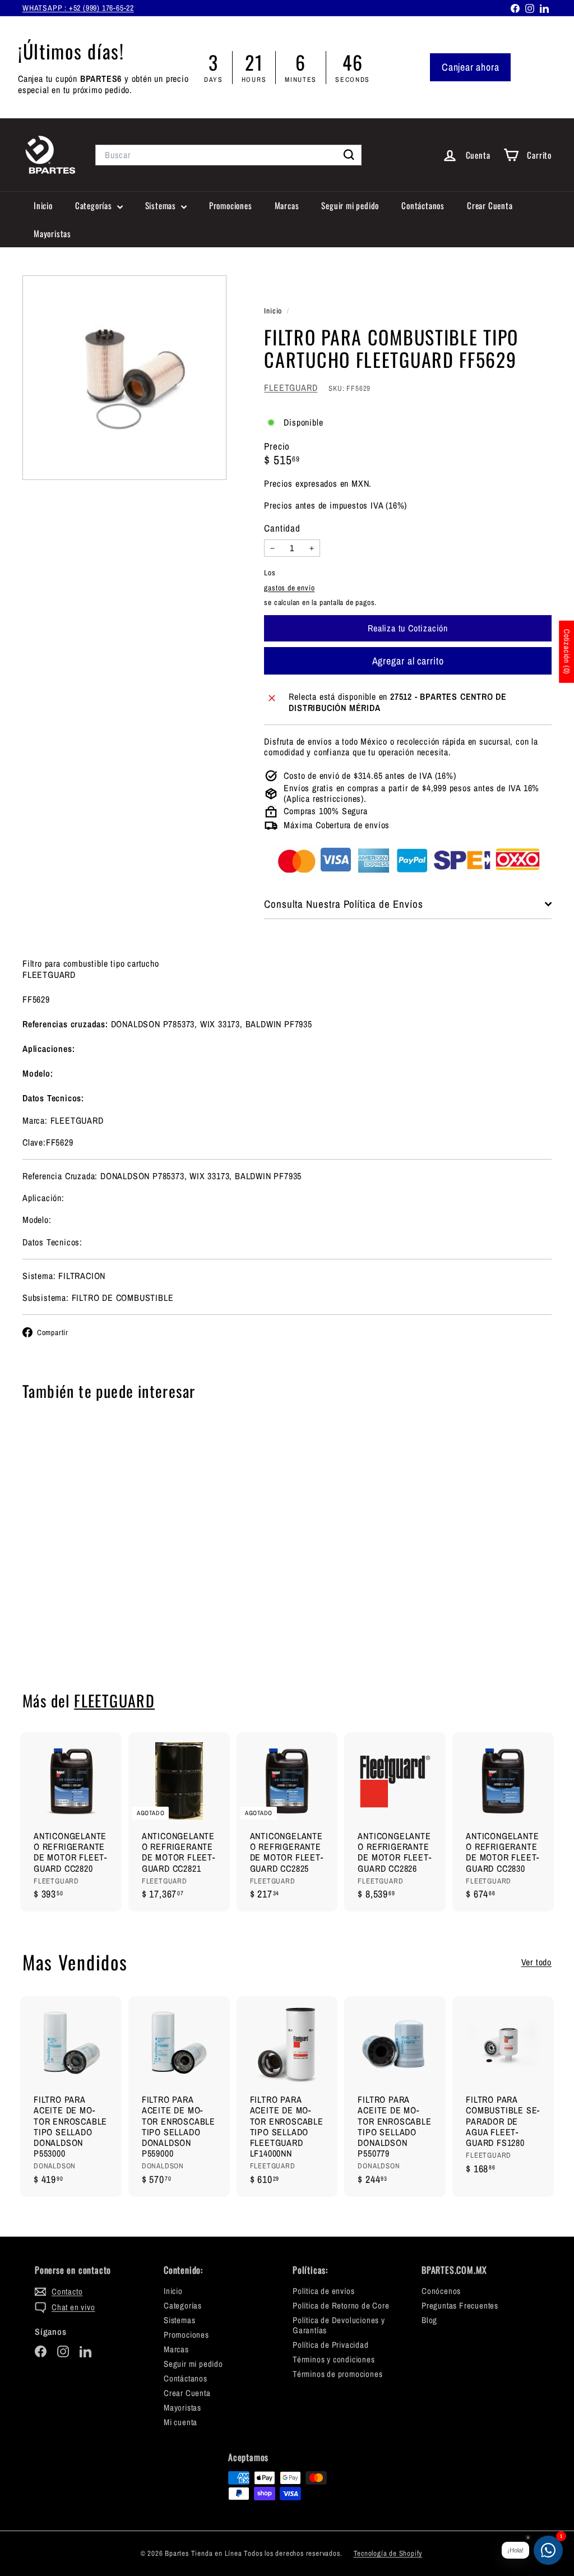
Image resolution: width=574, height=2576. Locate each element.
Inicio (43, 205)
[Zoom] (124, 377)
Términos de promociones (337, 2374)
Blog (429, 2320)
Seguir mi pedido (350, 205)
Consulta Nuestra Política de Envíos (343, 904)
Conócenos (441, 2291)
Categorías (95, 205)
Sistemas (162, 205)
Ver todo (536, 1962)
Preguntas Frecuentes (460, 2305)
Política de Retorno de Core (341, 2305)
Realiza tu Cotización (62, 1629)
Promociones (231, 205)
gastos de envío (289, 588)
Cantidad (282, 528)
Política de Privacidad (331, 2345)
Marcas (287, 205)
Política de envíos (323, 2291)
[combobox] (228, 155)
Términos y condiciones (334, 2359)
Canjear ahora (470, 67)
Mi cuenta (180, 2422)
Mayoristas (52, 233)
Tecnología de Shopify (388, 2553)
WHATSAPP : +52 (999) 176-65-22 (78, 8)
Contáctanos (423, 205)
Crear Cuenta (490, 205)
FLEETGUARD (291, 387)
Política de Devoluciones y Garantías (339, 2325)
